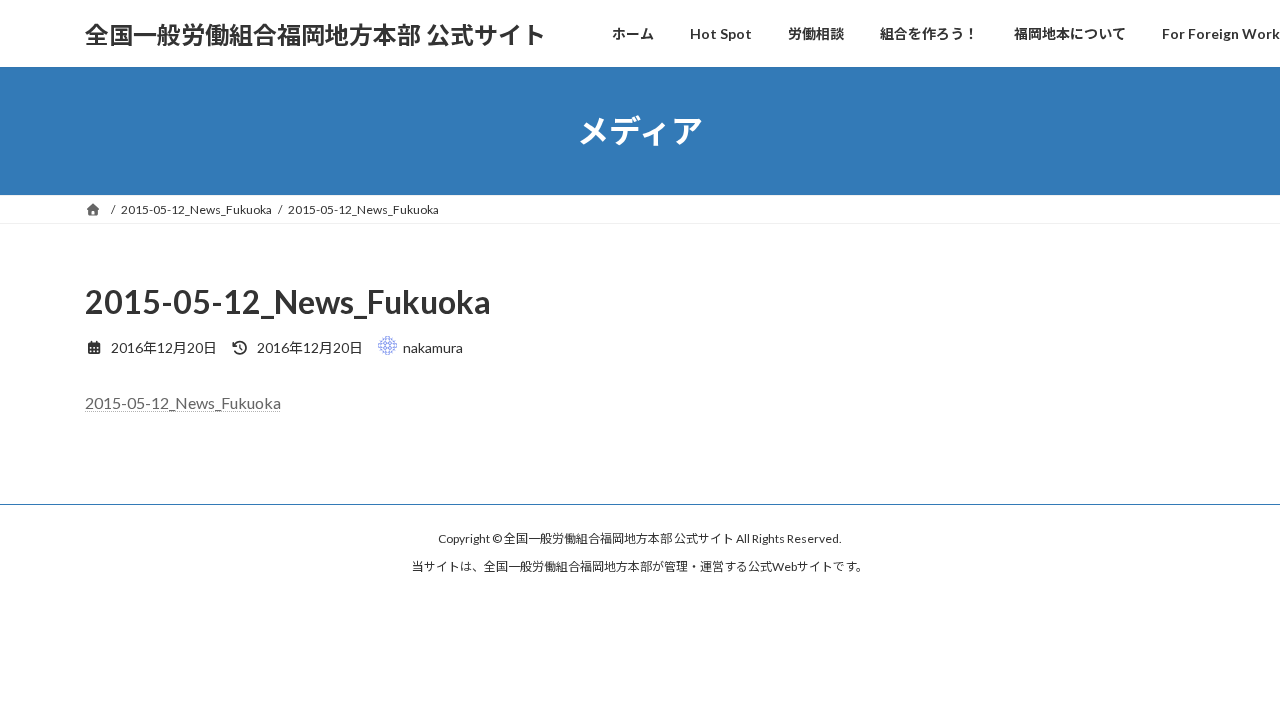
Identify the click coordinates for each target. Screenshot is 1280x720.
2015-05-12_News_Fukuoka (183, 402)
